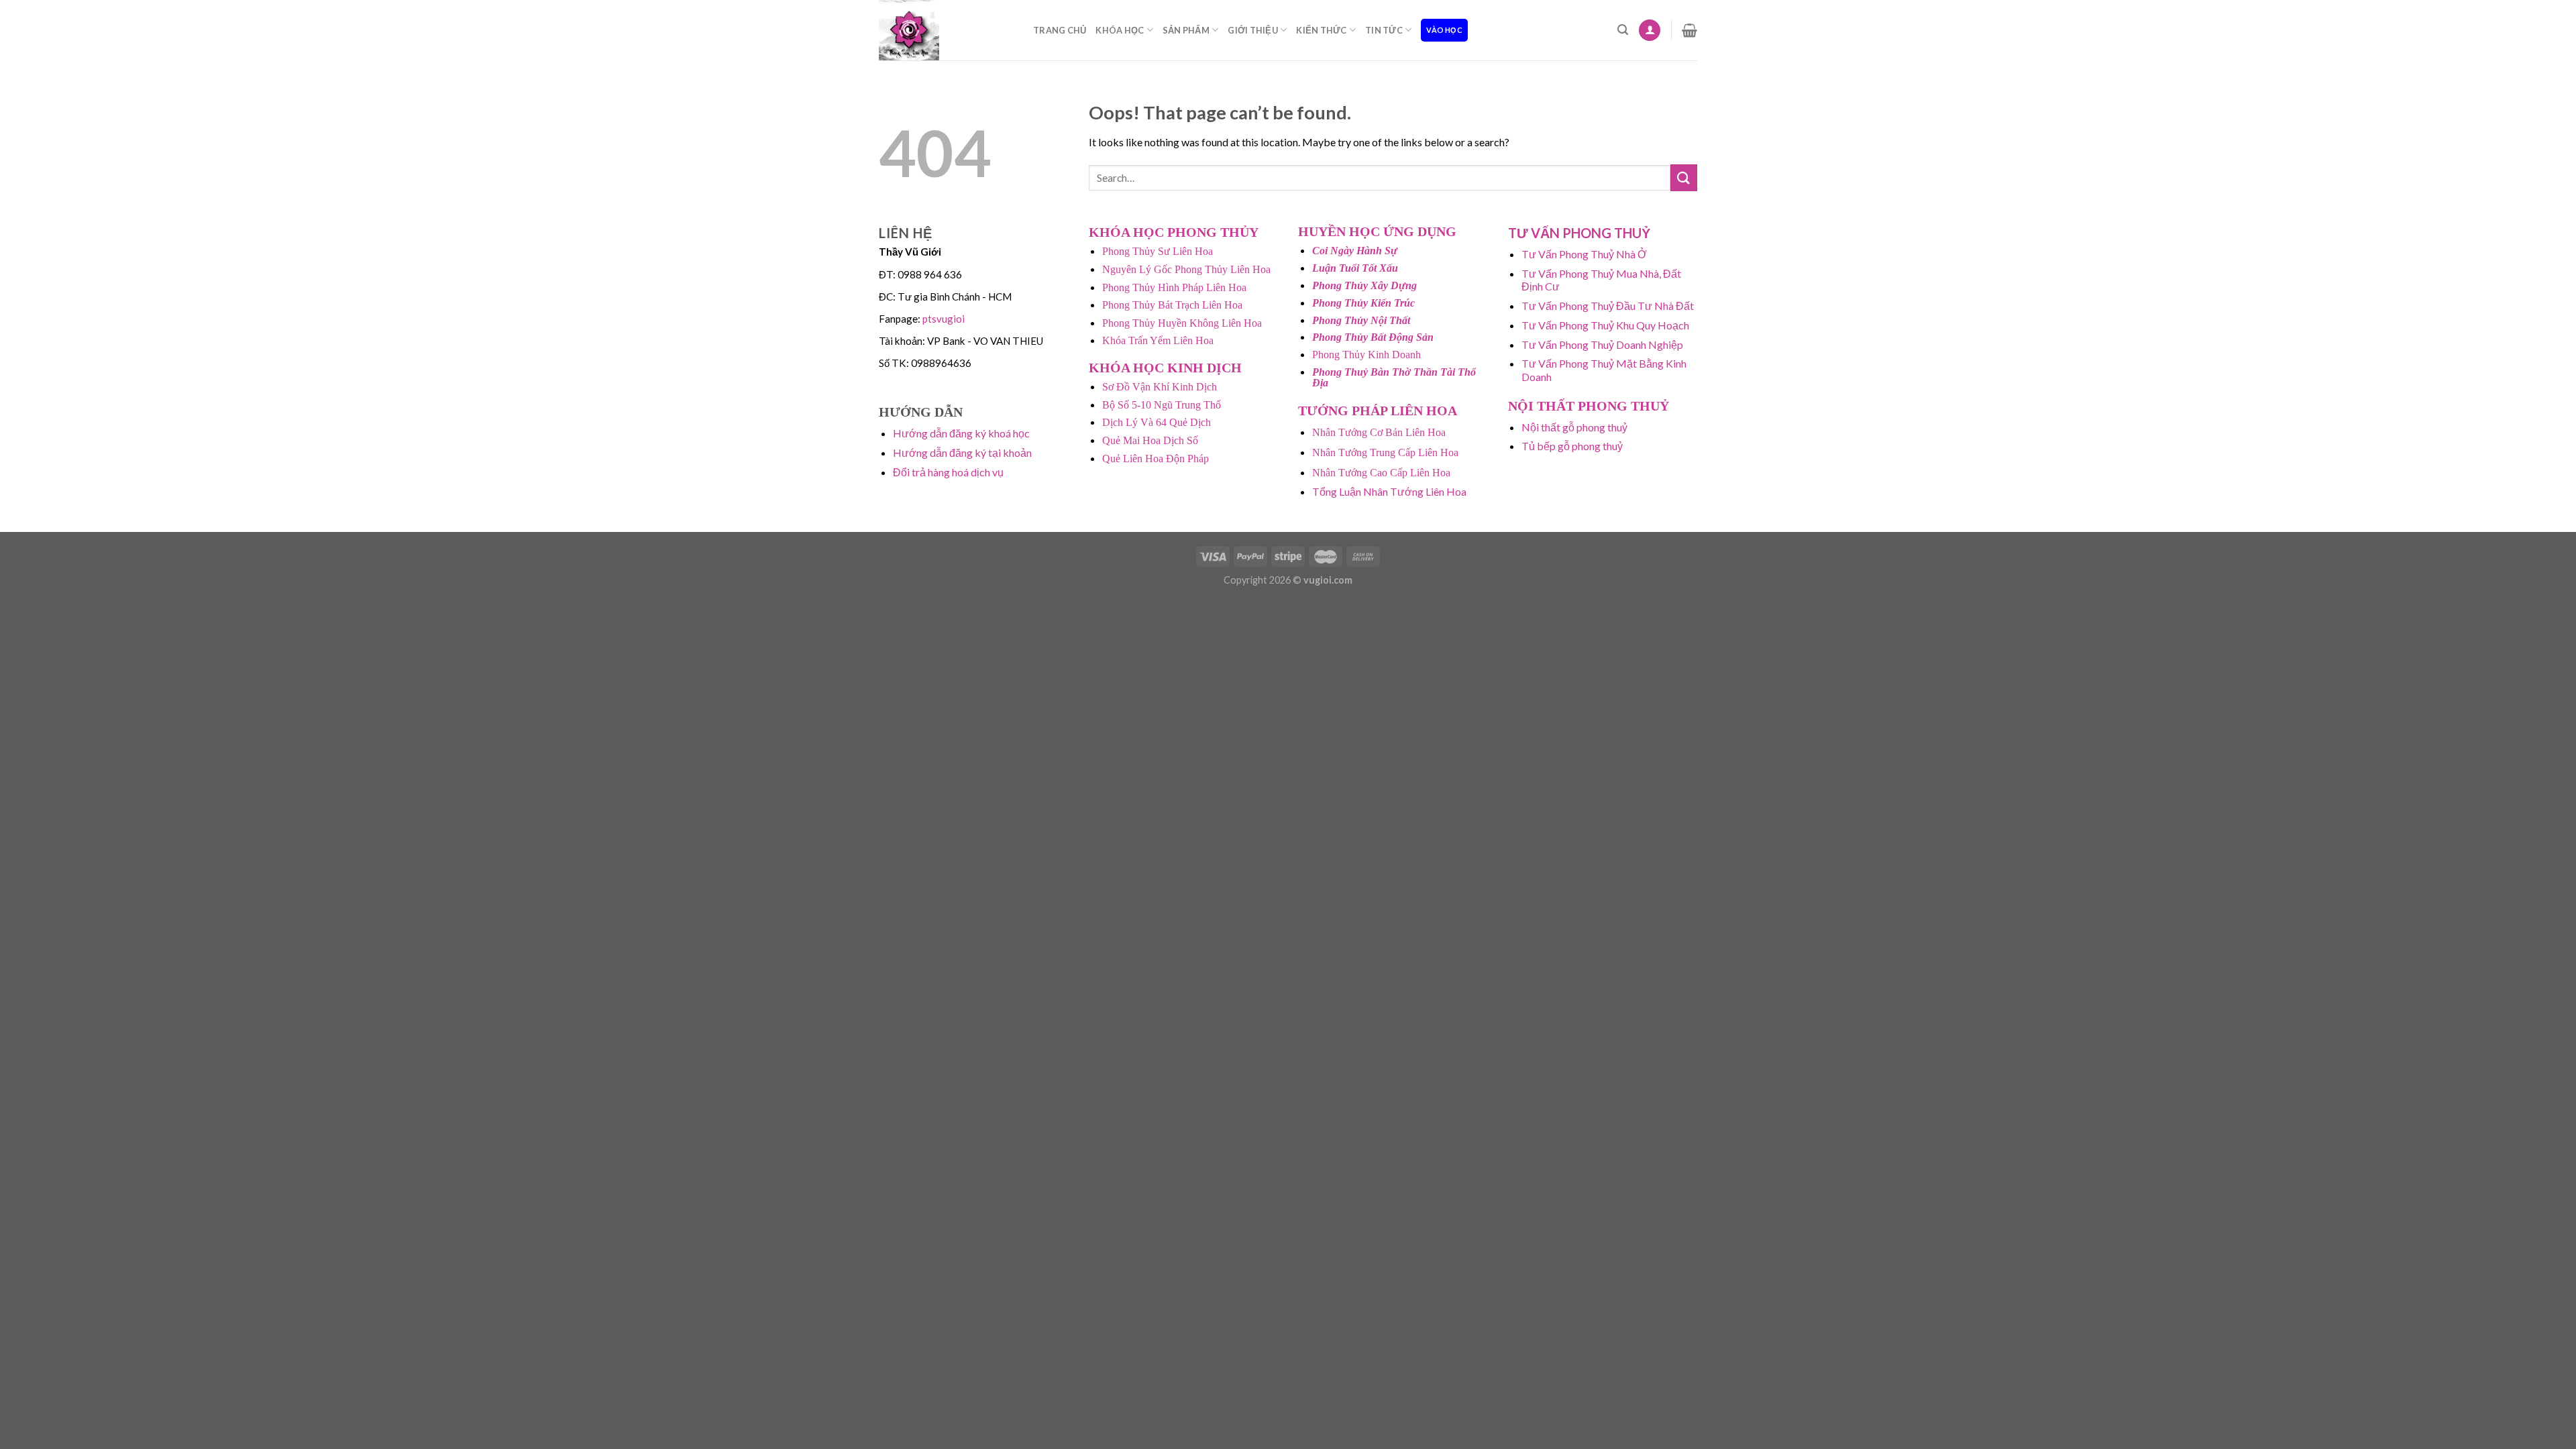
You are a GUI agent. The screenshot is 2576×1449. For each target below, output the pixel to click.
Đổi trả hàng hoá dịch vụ (948, 472)
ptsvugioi (944, 319)
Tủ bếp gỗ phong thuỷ (1572, 446)
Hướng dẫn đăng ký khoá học (961, 433)
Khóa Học (1120, 30)
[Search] (1623, 30)
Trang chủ (1060, 30)
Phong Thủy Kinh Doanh (1366, 355)
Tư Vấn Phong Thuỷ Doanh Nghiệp (1602, 344)
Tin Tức (1384, 30)
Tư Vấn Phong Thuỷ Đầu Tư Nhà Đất (1608, 306)
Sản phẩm (1186, 30)
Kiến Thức (1321, 30)
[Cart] (1689, 30)
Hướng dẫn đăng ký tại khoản (962, 452)
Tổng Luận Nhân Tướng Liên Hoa (1389, 491)
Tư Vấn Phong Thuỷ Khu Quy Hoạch (1605, 325)
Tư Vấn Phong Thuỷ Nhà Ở (1584, 254)
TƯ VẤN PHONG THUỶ (1579, 233)
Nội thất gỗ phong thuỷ (1574, 427)
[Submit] (1684, 177)
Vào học (1444, 30)
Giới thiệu (1253, 30)
